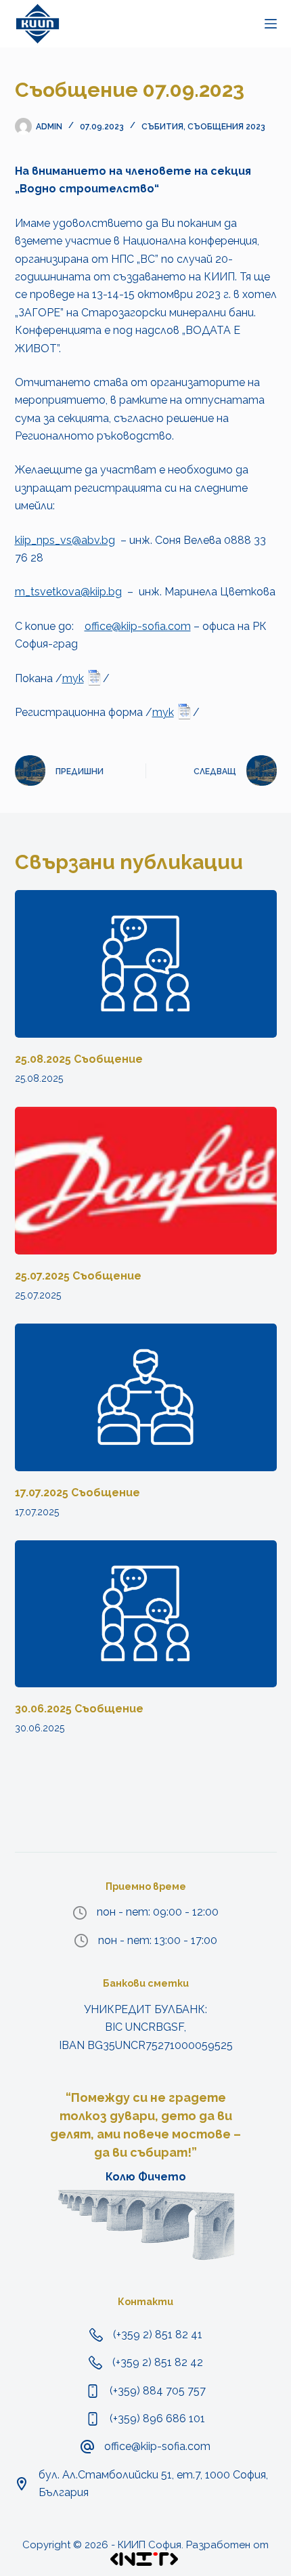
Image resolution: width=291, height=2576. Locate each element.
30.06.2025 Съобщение (79, 1709)
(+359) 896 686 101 (157, 2419)
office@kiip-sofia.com (138, 626)
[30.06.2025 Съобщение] (146, 1614)
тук (73, 678)
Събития (162, 127)
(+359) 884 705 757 (158, 2391)
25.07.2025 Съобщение (78, 1276)
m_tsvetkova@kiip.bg (68, 592)
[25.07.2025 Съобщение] (146, 1181)
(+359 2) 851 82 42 (158, 2362)
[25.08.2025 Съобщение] (146, 964)
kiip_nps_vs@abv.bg (65, 540)
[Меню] (271, 24)
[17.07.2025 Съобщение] (146, 1397)
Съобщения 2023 (226, 127)
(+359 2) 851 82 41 (158, 2335)
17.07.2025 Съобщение (77, 1493)
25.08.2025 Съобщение (79, 1059)
